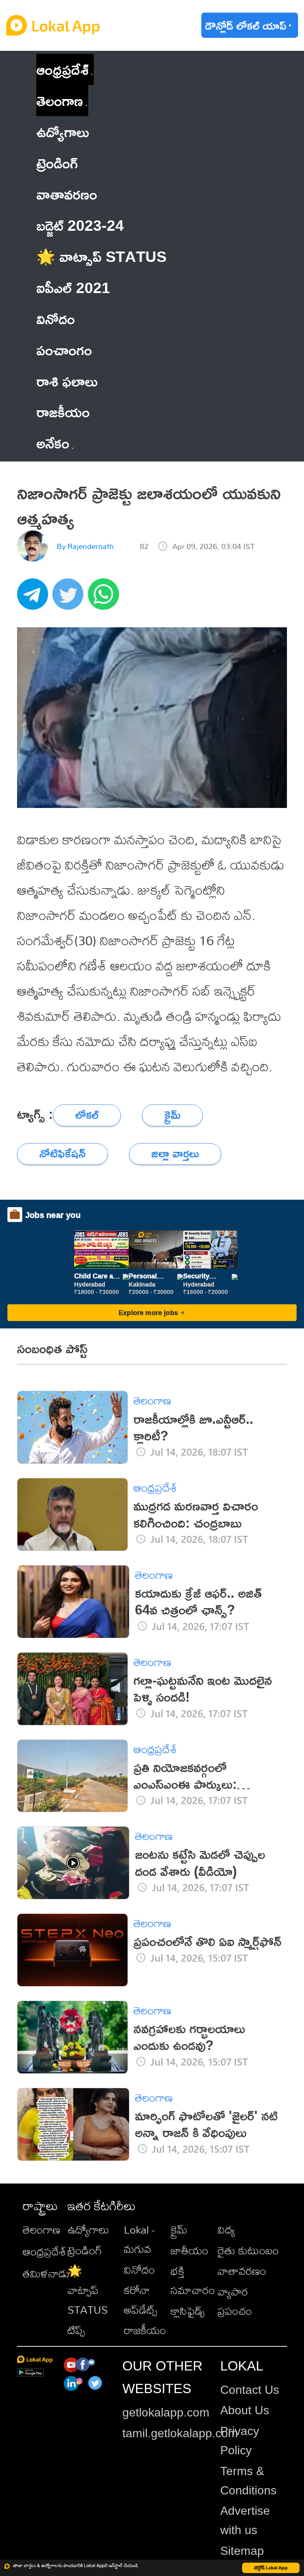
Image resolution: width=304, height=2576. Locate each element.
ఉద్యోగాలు (88, 2230)
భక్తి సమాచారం (193, 2280)
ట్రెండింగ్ (85, 2250)
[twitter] (70, 598)
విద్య (226, 2230)
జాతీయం (189, 2250)
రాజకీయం (145, 2330)
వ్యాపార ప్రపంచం (235, 2301)
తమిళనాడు (46, 2273)
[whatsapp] (106, 598)
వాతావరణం (242, 2271)
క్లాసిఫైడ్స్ (188, 2311)
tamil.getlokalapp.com (180, 2433)
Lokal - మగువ (139, 2239)
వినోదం (139, 2270)
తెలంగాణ (60, 100)
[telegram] (35, 598)
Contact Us (250, 2390)
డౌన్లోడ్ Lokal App (271, 2568)
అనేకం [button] (53, 443)
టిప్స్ (76, 2330)
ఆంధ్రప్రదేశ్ (62, 69)
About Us (245, 2410)
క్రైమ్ (179, 2230)
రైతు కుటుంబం (248, 2250)
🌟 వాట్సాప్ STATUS (88, 2290)
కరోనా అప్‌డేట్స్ (141, 2300)
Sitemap (242, 2551)
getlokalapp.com (166, 2412)
